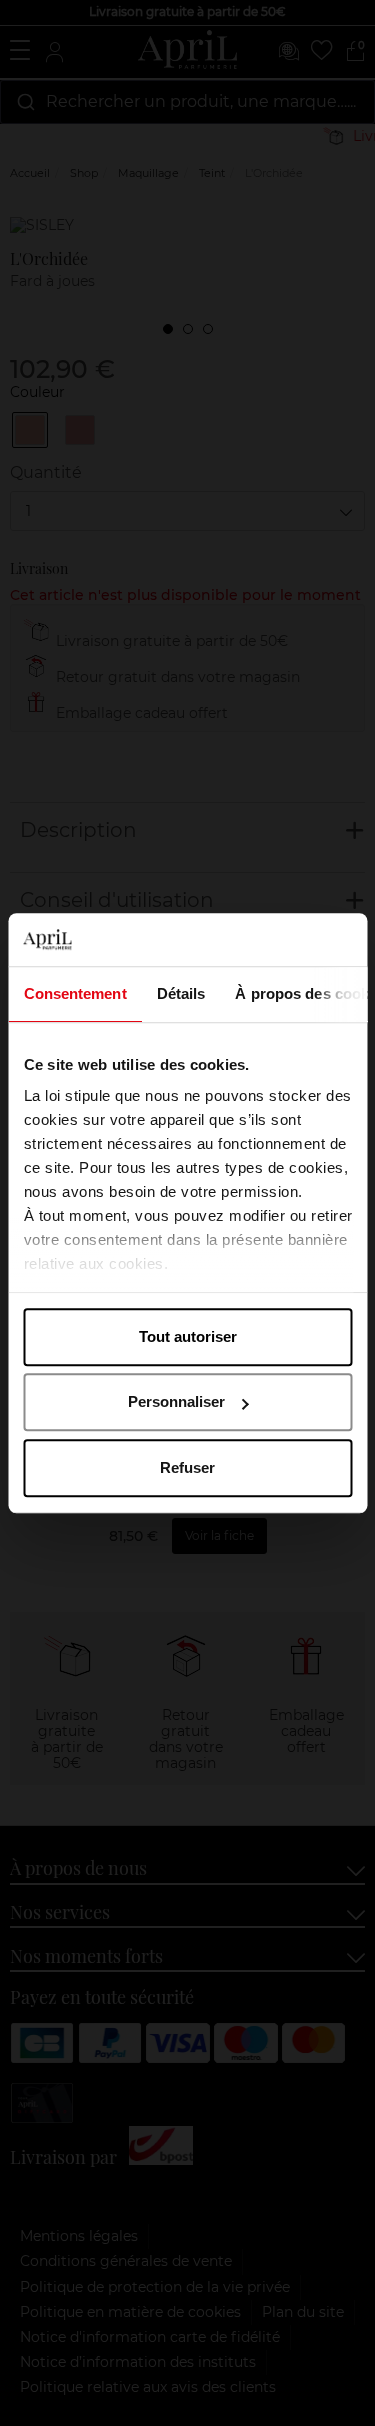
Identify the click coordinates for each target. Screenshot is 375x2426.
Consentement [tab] (74, 993)
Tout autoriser (188, 1336)
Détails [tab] (180, 993)
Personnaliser (176, 1401)
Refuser (187, 1467)
